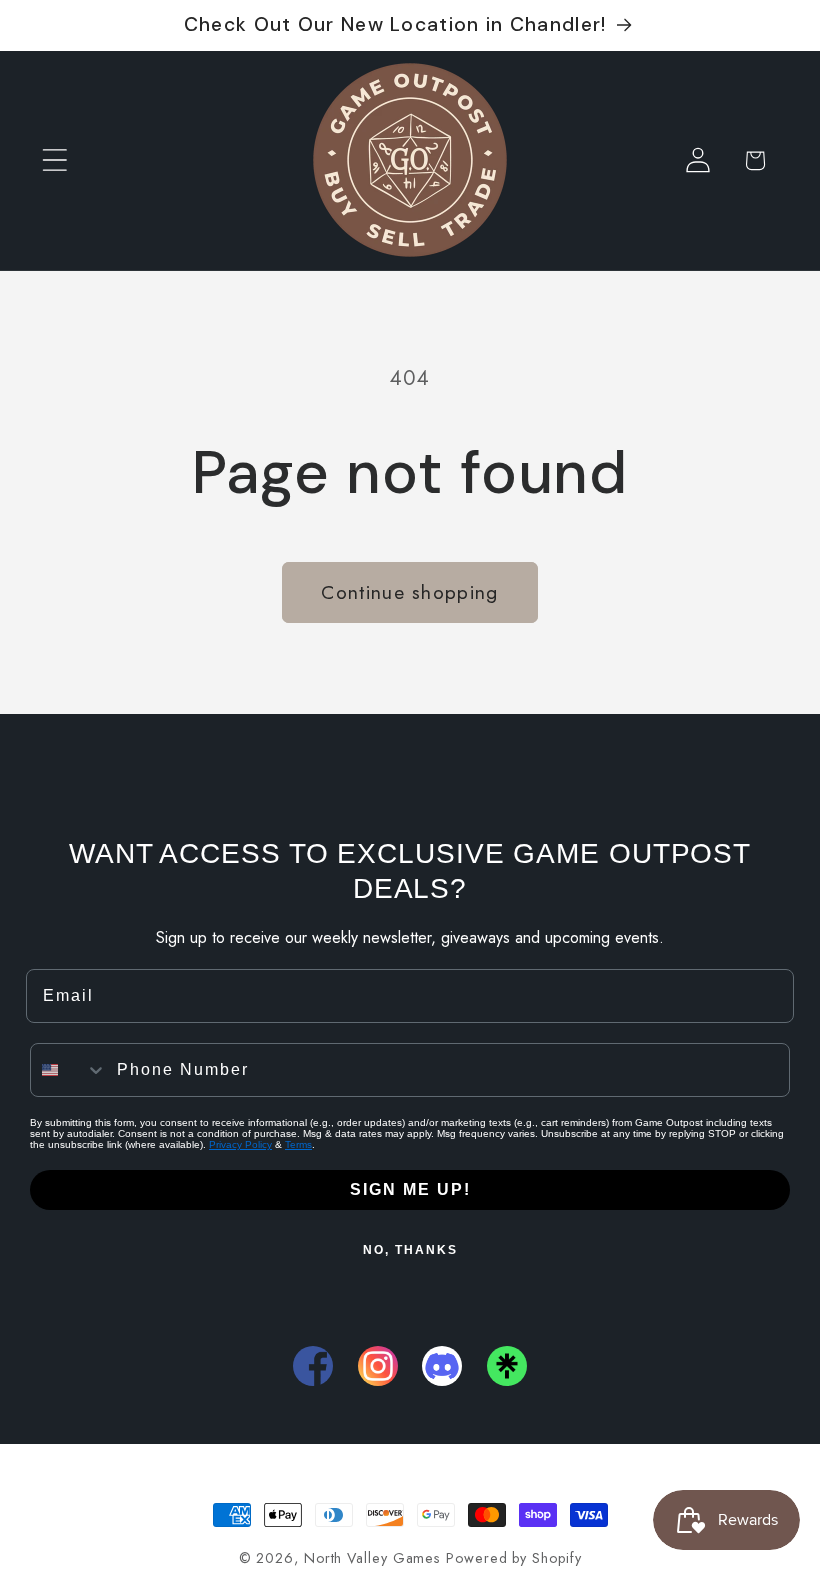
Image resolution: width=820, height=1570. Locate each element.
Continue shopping (409, 592)
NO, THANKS (410, 1250)
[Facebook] (313, 1366)
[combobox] (69, 1070)
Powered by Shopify (513, 1558)
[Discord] (442, 1366)
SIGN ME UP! (410, 1189)
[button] (54, 160)
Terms (298, 1144)
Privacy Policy (240, 1144)
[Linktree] (507, 1366)
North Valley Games (372, 1558)
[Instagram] (378, 1366)
